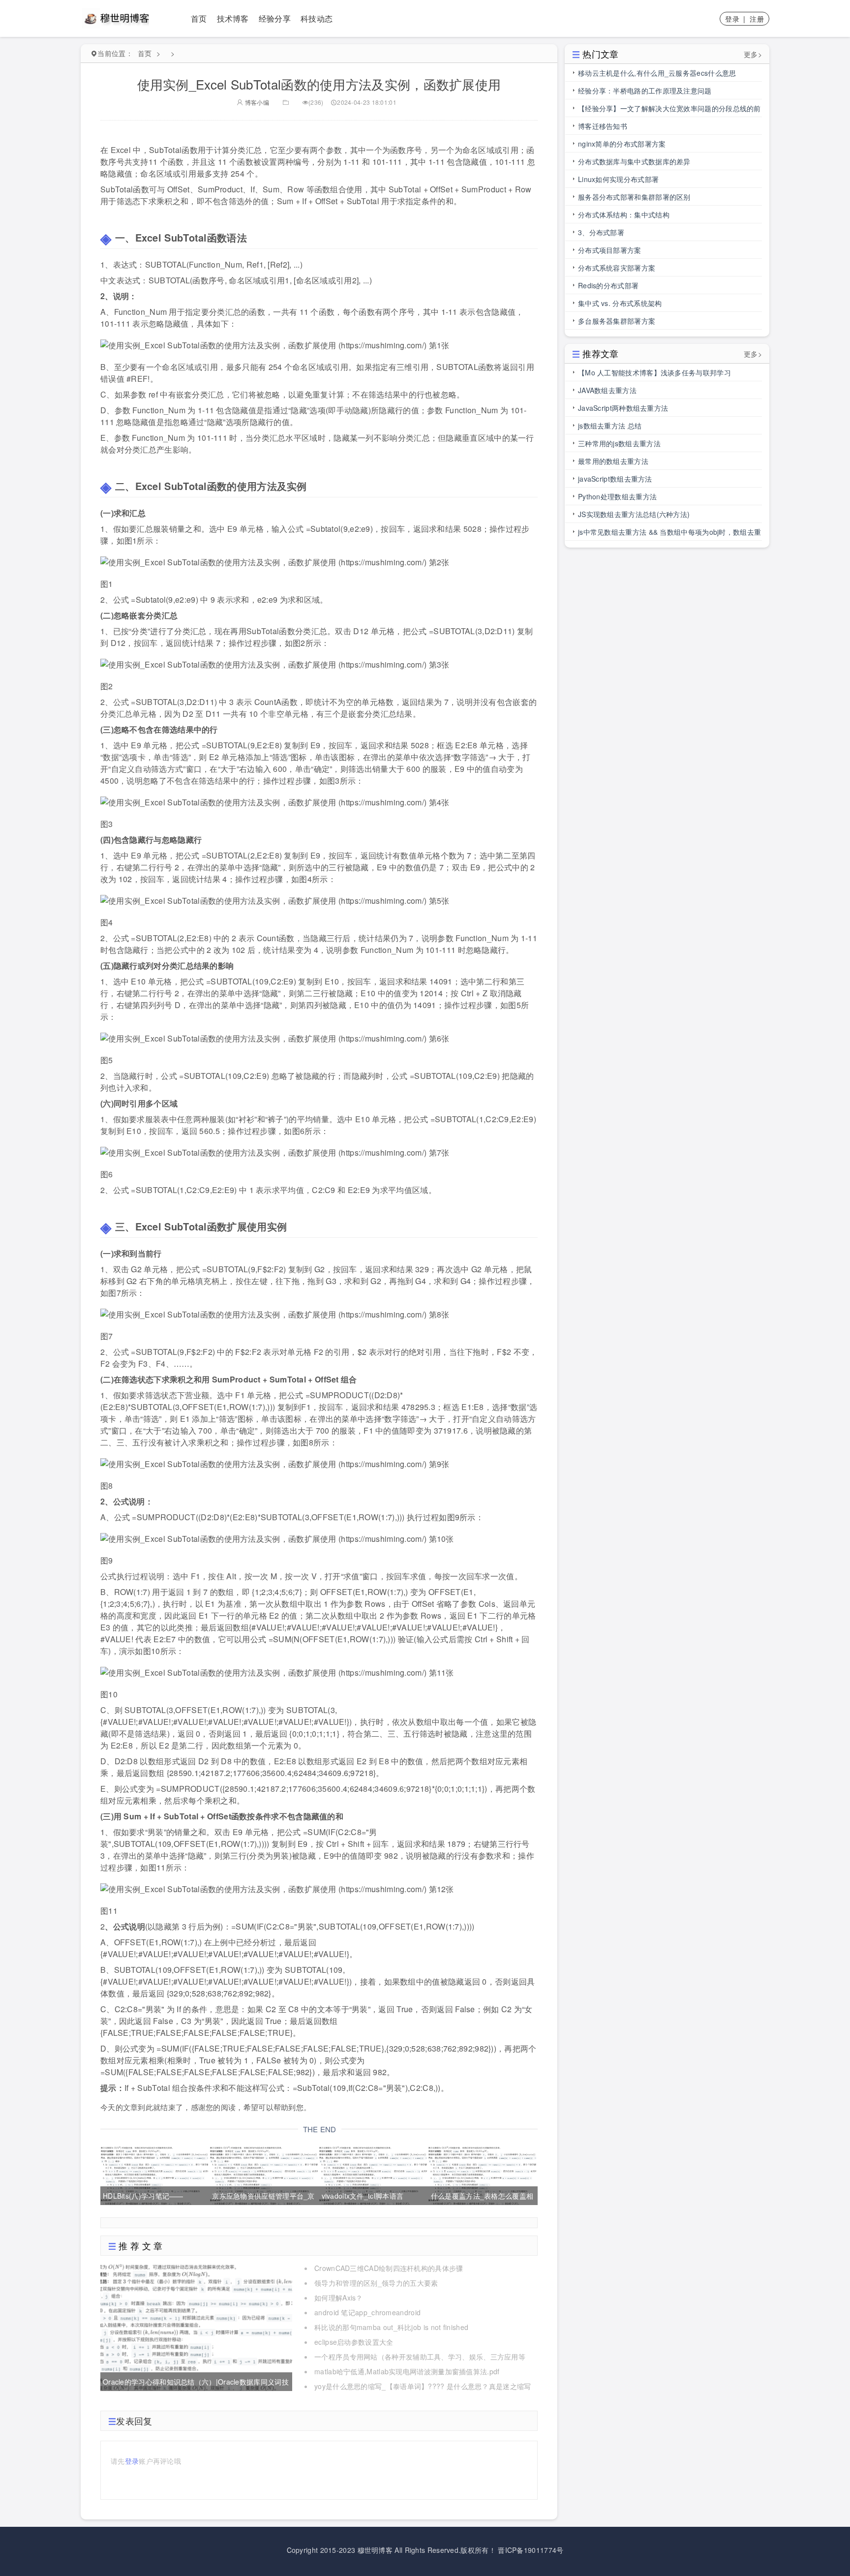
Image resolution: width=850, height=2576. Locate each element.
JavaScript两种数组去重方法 (623, 408)
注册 (757, 19)
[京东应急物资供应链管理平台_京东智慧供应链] (263, 2174)
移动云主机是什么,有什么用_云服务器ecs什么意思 (657, 73)
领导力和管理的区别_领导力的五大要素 (376, 2283)
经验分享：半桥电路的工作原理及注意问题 (645, 91)
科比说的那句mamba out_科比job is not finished (391, 2327)
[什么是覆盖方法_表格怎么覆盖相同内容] (482, 2174)
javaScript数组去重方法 (615, 479)
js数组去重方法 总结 (610, 426)
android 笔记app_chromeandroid (367, 2312)
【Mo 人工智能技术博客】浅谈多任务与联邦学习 (654, 372)
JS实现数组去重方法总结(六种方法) (634, 514)
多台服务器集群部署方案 (617, 321)
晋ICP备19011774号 (531, 2550)
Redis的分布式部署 (608, 285)
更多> (753, 54)
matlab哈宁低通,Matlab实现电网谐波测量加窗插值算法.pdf (407, 2371)
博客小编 (256, 102)
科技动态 (317, 18)
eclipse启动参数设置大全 (354, 2342)
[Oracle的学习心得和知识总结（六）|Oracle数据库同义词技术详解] (196, 2326)
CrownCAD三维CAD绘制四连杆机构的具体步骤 (389, 2268)
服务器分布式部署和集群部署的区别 (634, 197)
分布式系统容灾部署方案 (617, 268)
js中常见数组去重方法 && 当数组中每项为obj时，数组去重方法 (669, 534)
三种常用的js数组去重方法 (619, 443)
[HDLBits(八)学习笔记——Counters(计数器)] (154, 2174)
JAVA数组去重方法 (607, 390)
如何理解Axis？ (339, 2298)
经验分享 (275, 18)
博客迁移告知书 (603, 126)
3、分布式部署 (601, 232)
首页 (199, 18)
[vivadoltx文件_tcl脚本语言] (373, 2174)
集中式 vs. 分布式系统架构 (620, 303)
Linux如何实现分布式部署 (618, 179)
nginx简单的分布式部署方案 (622, 144)
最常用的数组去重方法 (613, 461)
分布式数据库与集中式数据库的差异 (634, 161)
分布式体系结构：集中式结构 (624, 215)
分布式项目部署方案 (610, 250)
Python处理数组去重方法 (617, 496)
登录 (732, 19)
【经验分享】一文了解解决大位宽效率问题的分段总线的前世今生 (669, 110)
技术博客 (233, 18)
